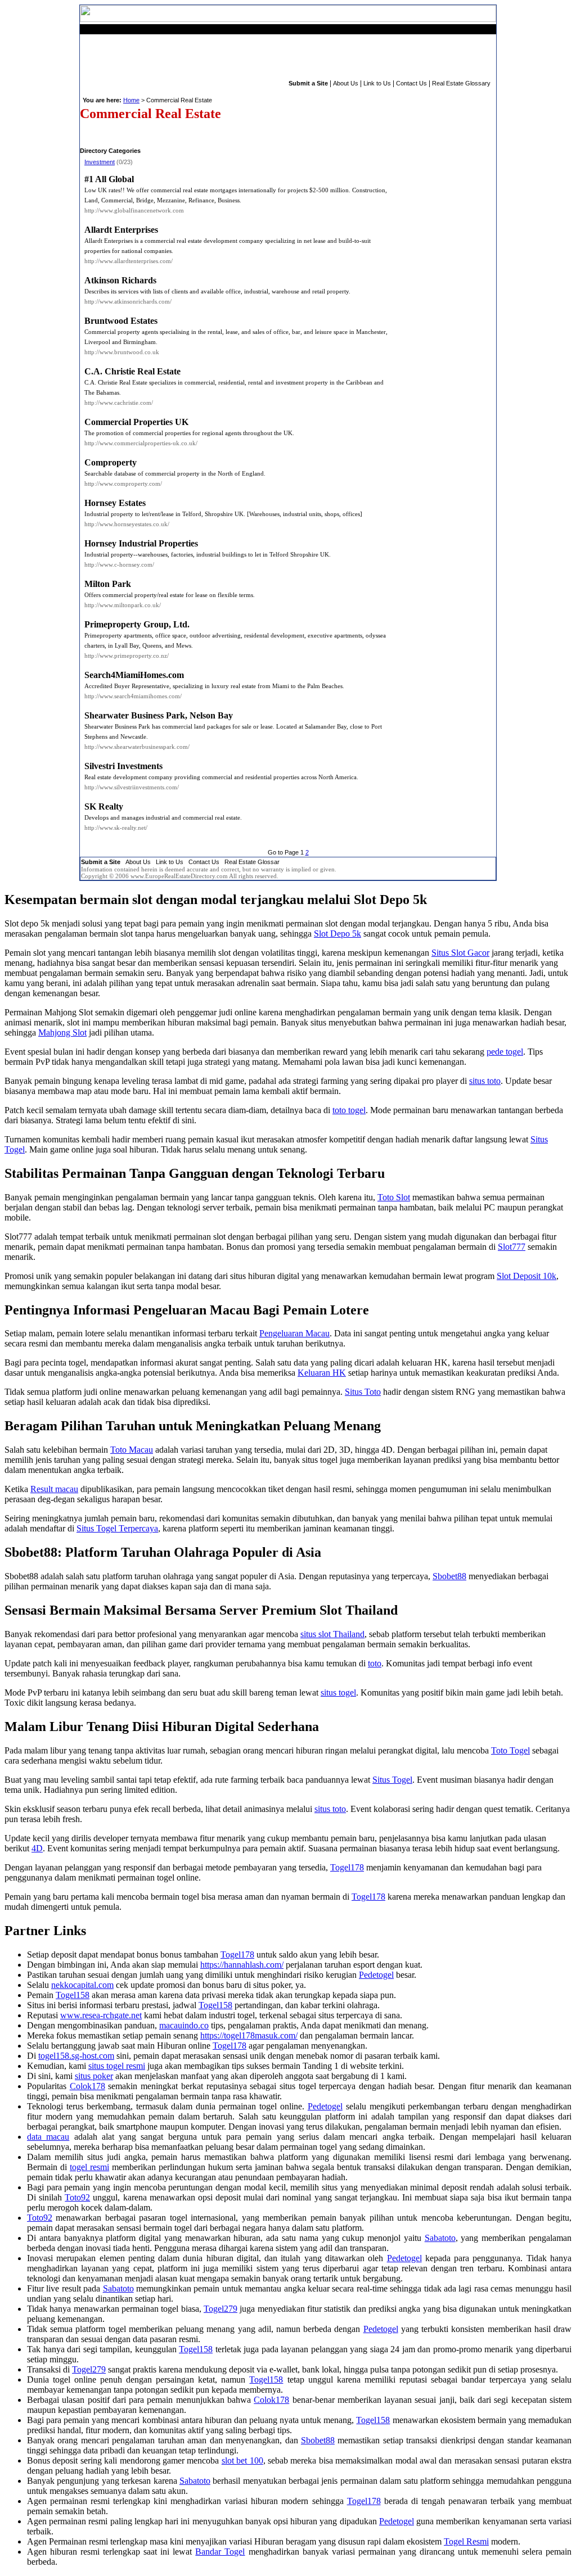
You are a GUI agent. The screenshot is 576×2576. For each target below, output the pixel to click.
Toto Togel (510, 1750)
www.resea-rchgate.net (101, 2015)
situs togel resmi (117, 2066)
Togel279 (220, 2309)
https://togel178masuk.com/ (249, 2035)
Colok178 (87, 2086)
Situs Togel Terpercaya (117, 1528)
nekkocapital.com (82, 1985)
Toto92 (77, 2197)
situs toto (485, 1081)
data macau (48, 2137)
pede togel (505, 1052)
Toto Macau (132, 1450)
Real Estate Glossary (461, 83)
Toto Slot (394, 1197)
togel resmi (89, 2167)
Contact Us (411, 83)
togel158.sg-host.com (76, 2056)
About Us (346, 83)
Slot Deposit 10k (526, 1276)
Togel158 (73, 1995)
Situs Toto (363, 1392)
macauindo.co (184, 2025)
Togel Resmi (466, 2541)
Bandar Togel (220, 2552)
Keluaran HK (322, 1373)
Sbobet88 (449, 1576)
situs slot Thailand (332, 1634)
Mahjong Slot (62, 1032)
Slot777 (512, 1247)
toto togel (349, 1110)
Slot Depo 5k (337, 934)
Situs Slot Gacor (460, 953)
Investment (100, 162)
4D (37, 1848)
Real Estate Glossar (252, 862)
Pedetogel (376, 1975)
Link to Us (377, 83)
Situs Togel (392, 1780)
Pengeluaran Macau (294, 1333)
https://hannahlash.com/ (242, 1965)
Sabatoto (440, 2238)
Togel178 (347, 1867)
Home (131, 100)
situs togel (338, 1693)
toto (375, 1663)
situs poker (94, 2076)
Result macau (54, 1489)
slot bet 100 (242, 2460)
